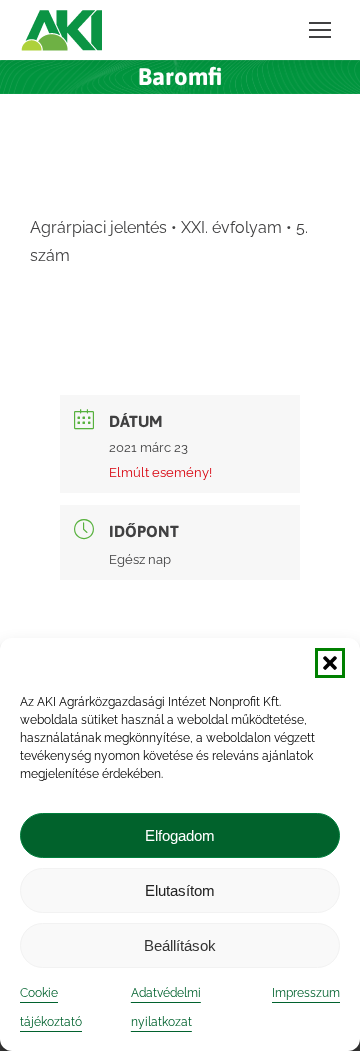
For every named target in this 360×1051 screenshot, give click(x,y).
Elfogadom (180, 835)
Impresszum (306, 993)
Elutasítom (180, 890)
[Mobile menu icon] (320, 30)
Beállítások (180, 945)
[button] (330, 663)
